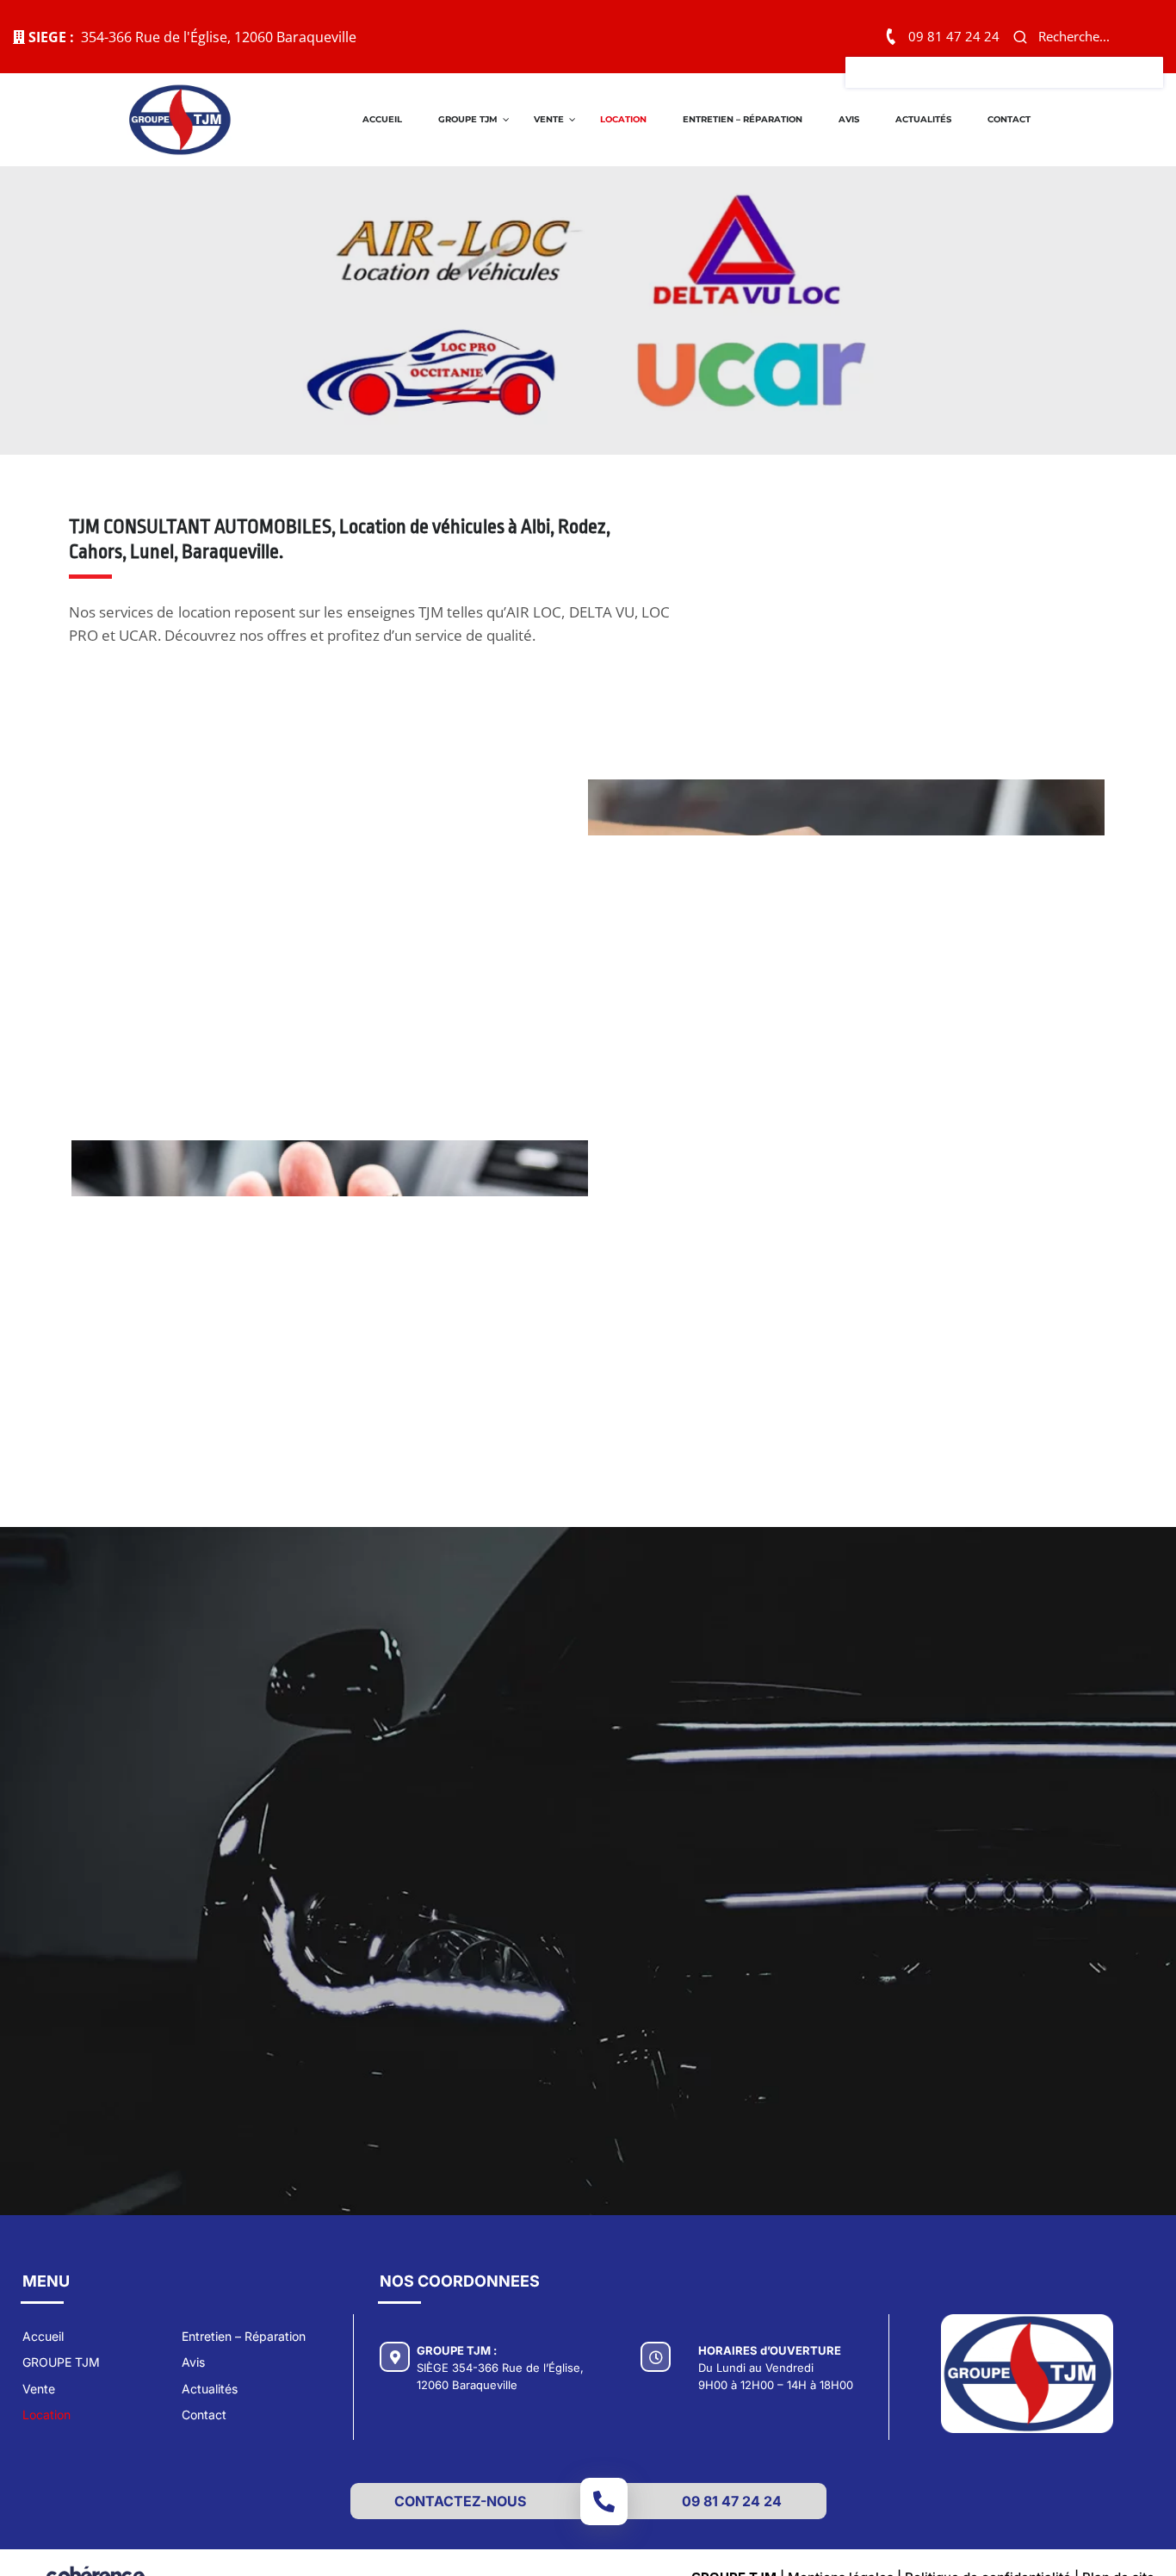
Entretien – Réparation (743, 119)
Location (623, 119)
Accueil (382, 119)
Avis (849, 119)
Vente (549, 119)
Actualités (923, 119)
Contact (1009, 119)
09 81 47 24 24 (954, 36)
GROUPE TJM (468, 119)
